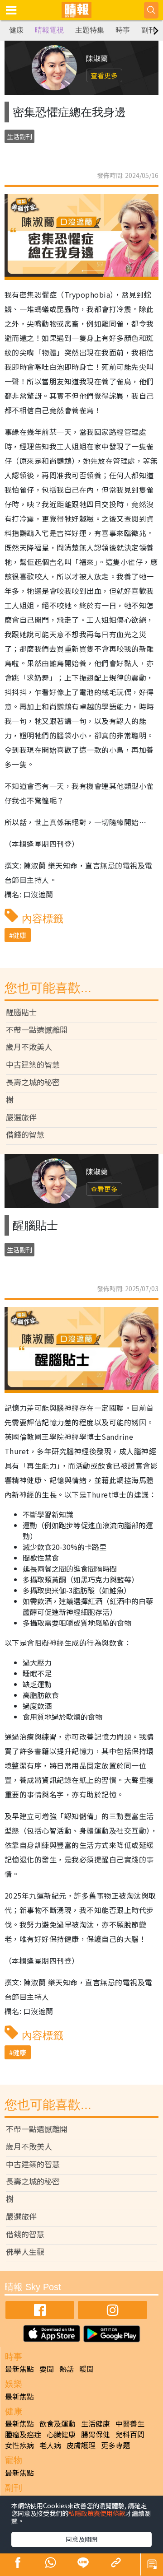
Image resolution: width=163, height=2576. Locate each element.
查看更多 (104, 75)
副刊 (149, 30)
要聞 (47, 2369)
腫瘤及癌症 (23, 2434)
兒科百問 (130, 2434)
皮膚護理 (81, 2445)
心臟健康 (61, 2434)
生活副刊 (19, 136)
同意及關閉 (81, 2539)
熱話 (67, 2369)
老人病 (50, 2445)
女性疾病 (19, 2445)
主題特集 (90, 30)
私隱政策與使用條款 (97, 2513)
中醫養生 (130, 2423)
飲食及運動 (58, 2423)
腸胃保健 (96, 2434)
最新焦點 (19, 2369)
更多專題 (115, 2445)
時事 (123, 30)
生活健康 (96, 2423)
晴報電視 (49, 30)
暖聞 (86, 2369)
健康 (16, 30)
